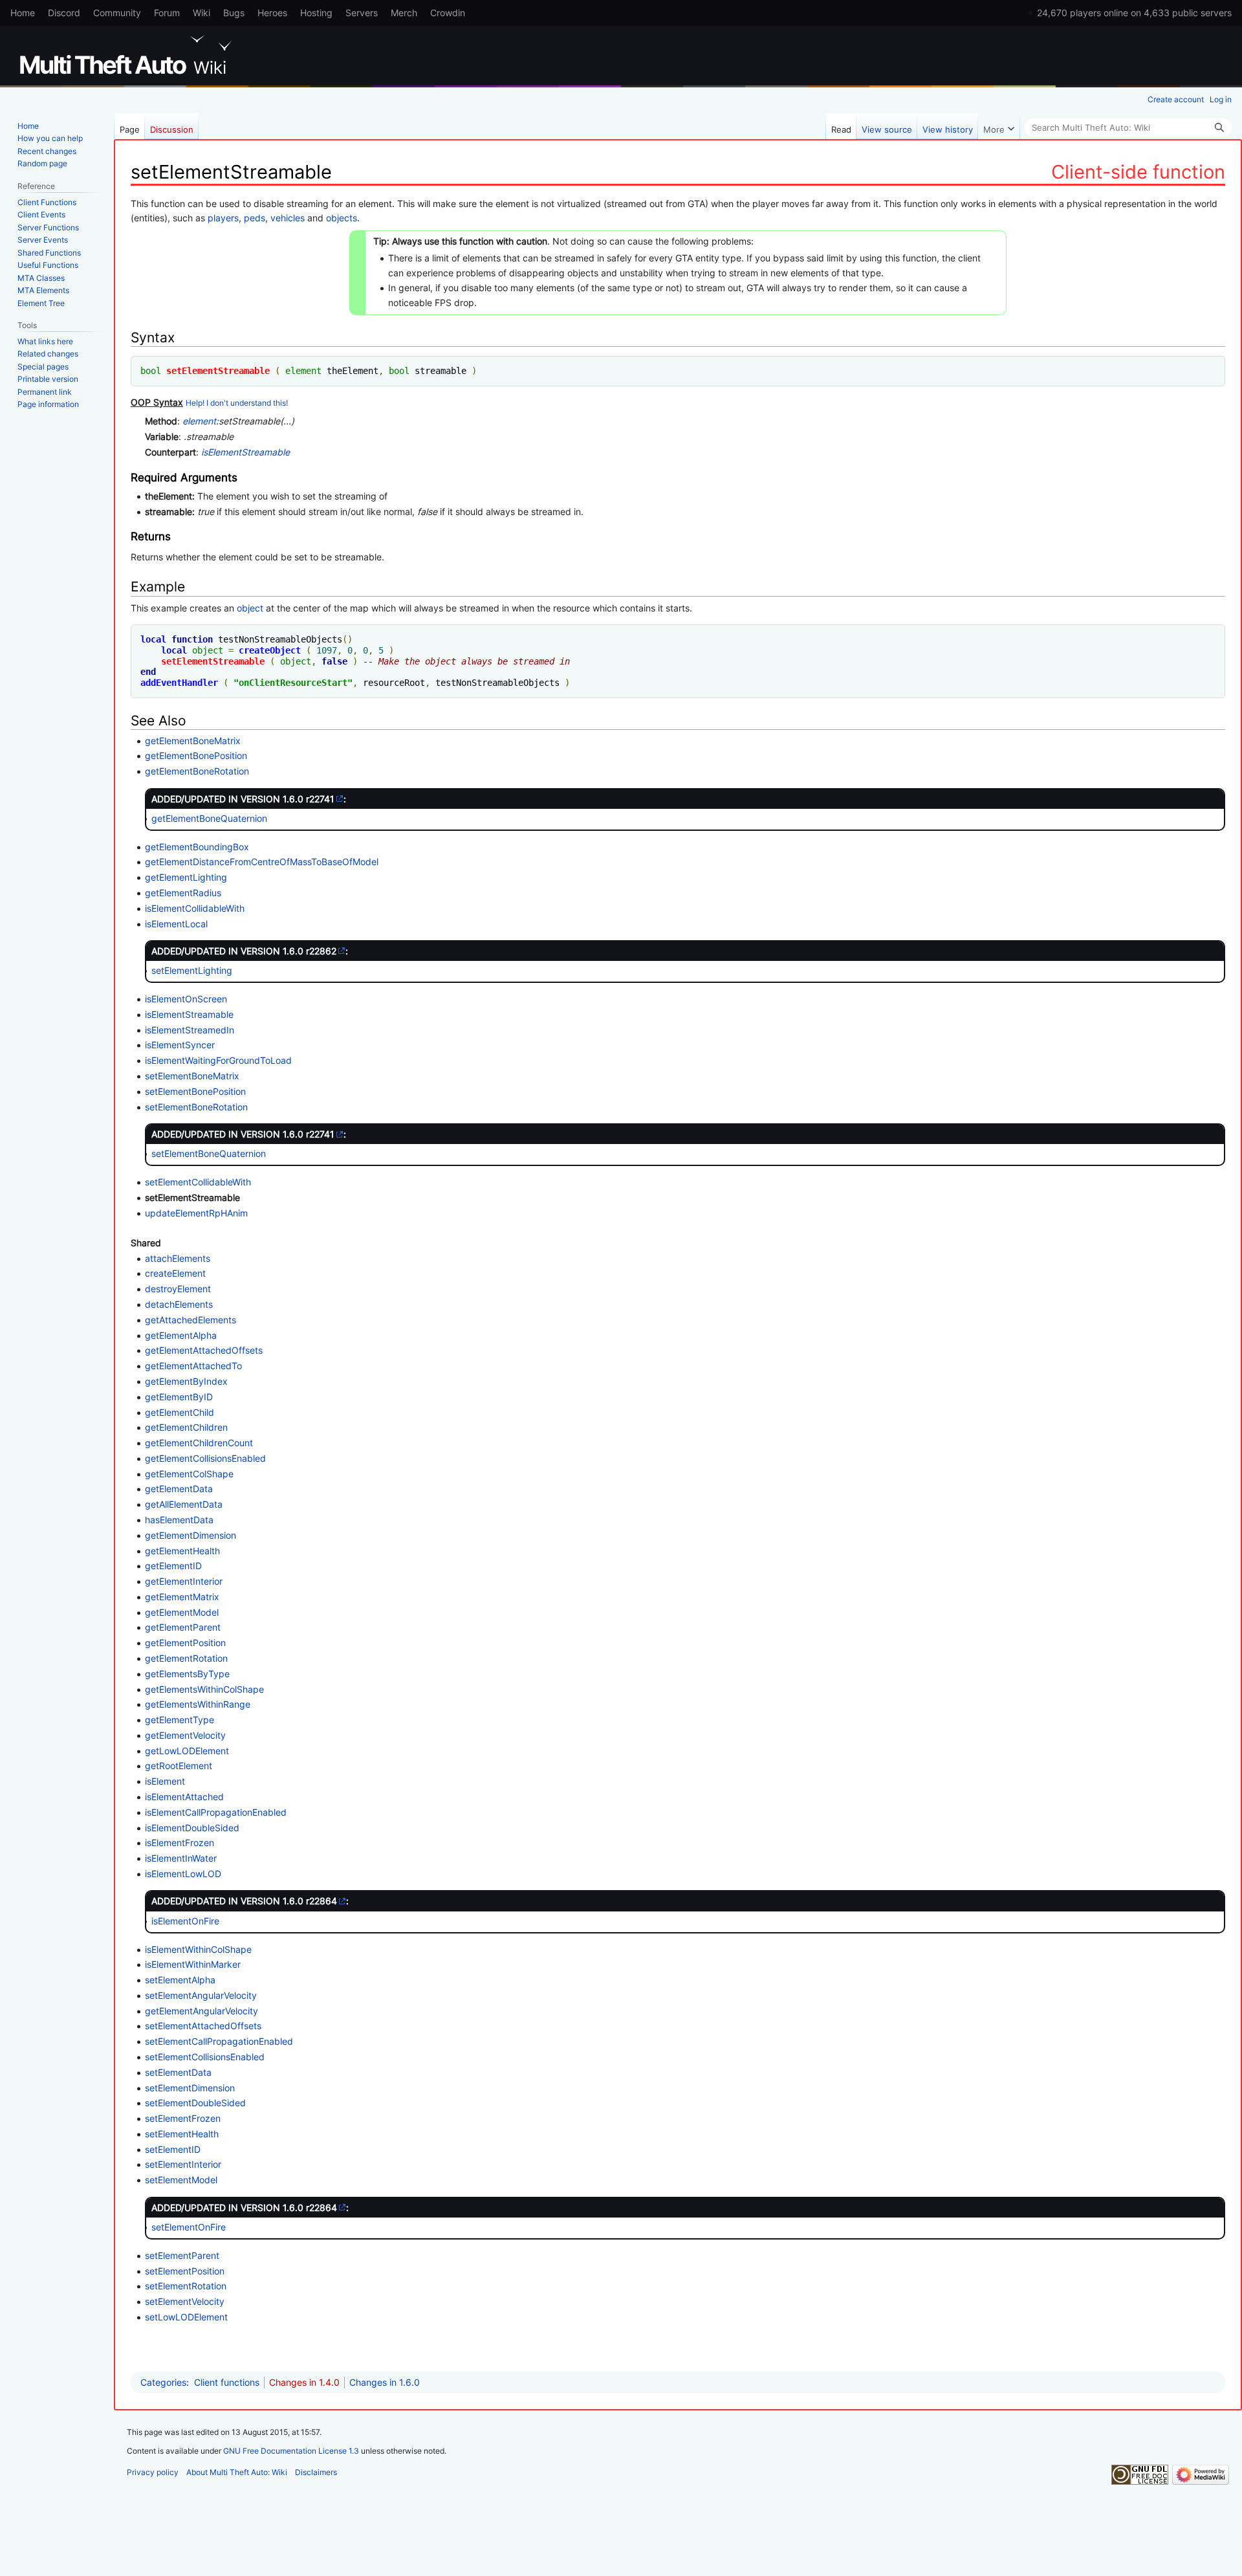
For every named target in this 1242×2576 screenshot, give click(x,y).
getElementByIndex (186, 1381)
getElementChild (180, 1412)
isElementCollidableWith (195, 908)
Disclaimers (316, 2472)
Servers (362, 13)
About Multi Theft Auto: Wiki (237, 2472)
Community (117, 13)
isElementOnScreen (186, 999)
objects (342, 218)
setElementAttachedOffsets (203, 2026)
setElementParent (182, 2255)
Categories (163, 2382)
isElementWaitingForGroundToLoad (218, 1060)
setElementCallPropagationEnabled (219, 2041)
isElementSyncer (180, 1045)
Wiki (202, 13)
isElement (165, 1781)
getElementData (179, 1489)
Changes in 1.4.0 (304, 2382)
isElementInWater (181, 1858)
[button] (999, 126)
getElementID (173, 1566)
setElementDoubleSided (195, 2103)
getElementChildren (186, 1427)
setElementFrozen (183, 2118)
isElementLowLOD (183, 1874)
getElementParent (183, 1627)
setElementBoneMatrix (192, 1076)
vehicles (288, 218)
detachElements (179, 1304)
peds (255, 218)
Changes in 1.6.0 (385, 2382)
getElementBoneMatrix (193, 741)
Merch (404, 13)
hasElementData (179, 1520)
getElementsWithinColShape (204, 1689)
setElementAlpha (180, 1980)
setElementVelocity (185, 2301)
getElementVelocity (185, 1735)
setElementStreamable (218, 371)
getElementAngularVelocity (202, 2011)
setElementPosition (185, 2271)
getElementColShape (189, 1474)
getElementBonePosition (196, 755)
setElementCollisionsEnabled (205, 2057)
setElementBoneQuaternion (209, 1153)
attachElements (178, 1258)
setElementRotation (186, 2286)
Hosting (316, 13)
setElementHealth (182, 2134)
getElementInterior (184, 1581)
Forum (167, 13)
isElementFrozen (180, 1843)
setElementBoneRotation (196, 1107)
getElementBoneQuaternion (209, 818)
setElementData (178, 2072)
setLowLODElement (186, 2317)
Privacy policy (153, 2472)
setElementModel (181, 2180)
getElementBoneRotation (197, 771)
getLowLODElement (187, 1751)
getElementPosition (185, 1643)
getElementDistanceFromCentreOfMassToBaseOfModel (262, 862)
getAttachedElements (191, 1320)
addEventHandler (179, 683)
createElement (175, 1273)
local (153, 639)
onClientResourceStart (293, 683)
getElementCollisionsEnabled (205, 1458)
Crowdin (448, 13)
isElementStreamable (245, 452)
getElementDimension (191, 1535)
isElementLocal (176, 924)
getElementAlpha (181, 1335)
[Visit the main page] (128, 55)
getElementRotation (186, 1658)
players (223, 218)
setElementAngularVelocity (201, 1995)
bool (151, 371)
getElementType (180, 1720)
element (303, 371)
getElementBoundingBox (197, 847)
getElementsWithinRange (198, 1704)
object (250, 608)
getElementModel (182, 1612)
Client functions (227, 2382)
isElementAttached (184, 1797)
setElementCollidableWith (198, 1182)
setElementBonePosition (195, 1091)
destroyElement (178, 1289)
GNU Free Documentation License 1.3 (291, 2451)
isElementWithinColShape (198, 1949)
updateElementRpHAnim (196, 1213)
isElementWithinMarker (193, 1964)
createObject (270, 650)
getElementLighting (186, 877)
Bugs (234, 13)
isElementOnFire (185, 1921)
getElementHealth (182, 1551)
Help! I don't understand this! (237, 403)
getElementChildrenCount (199, 1443)
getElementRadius (183, 893)
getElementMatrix (182, 1597)
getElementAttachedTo (193, 1366)
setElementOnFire (189, 2227)
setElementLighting (192, 970)
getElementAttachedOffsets (204, 1350)
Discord (64, 13)
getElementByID (179, 1397)
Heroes (272, 13)
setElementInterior (183, 2164)
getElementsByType (187, 1674)
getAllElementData (184, 1504)
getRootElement (179, 1766)
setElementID (173, 2149)
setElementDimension (190, 2088)
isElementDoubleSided (192, 1828)
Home (23, 13)
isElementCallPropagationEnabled (216, 1812)
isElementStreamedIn (190, 1030)
